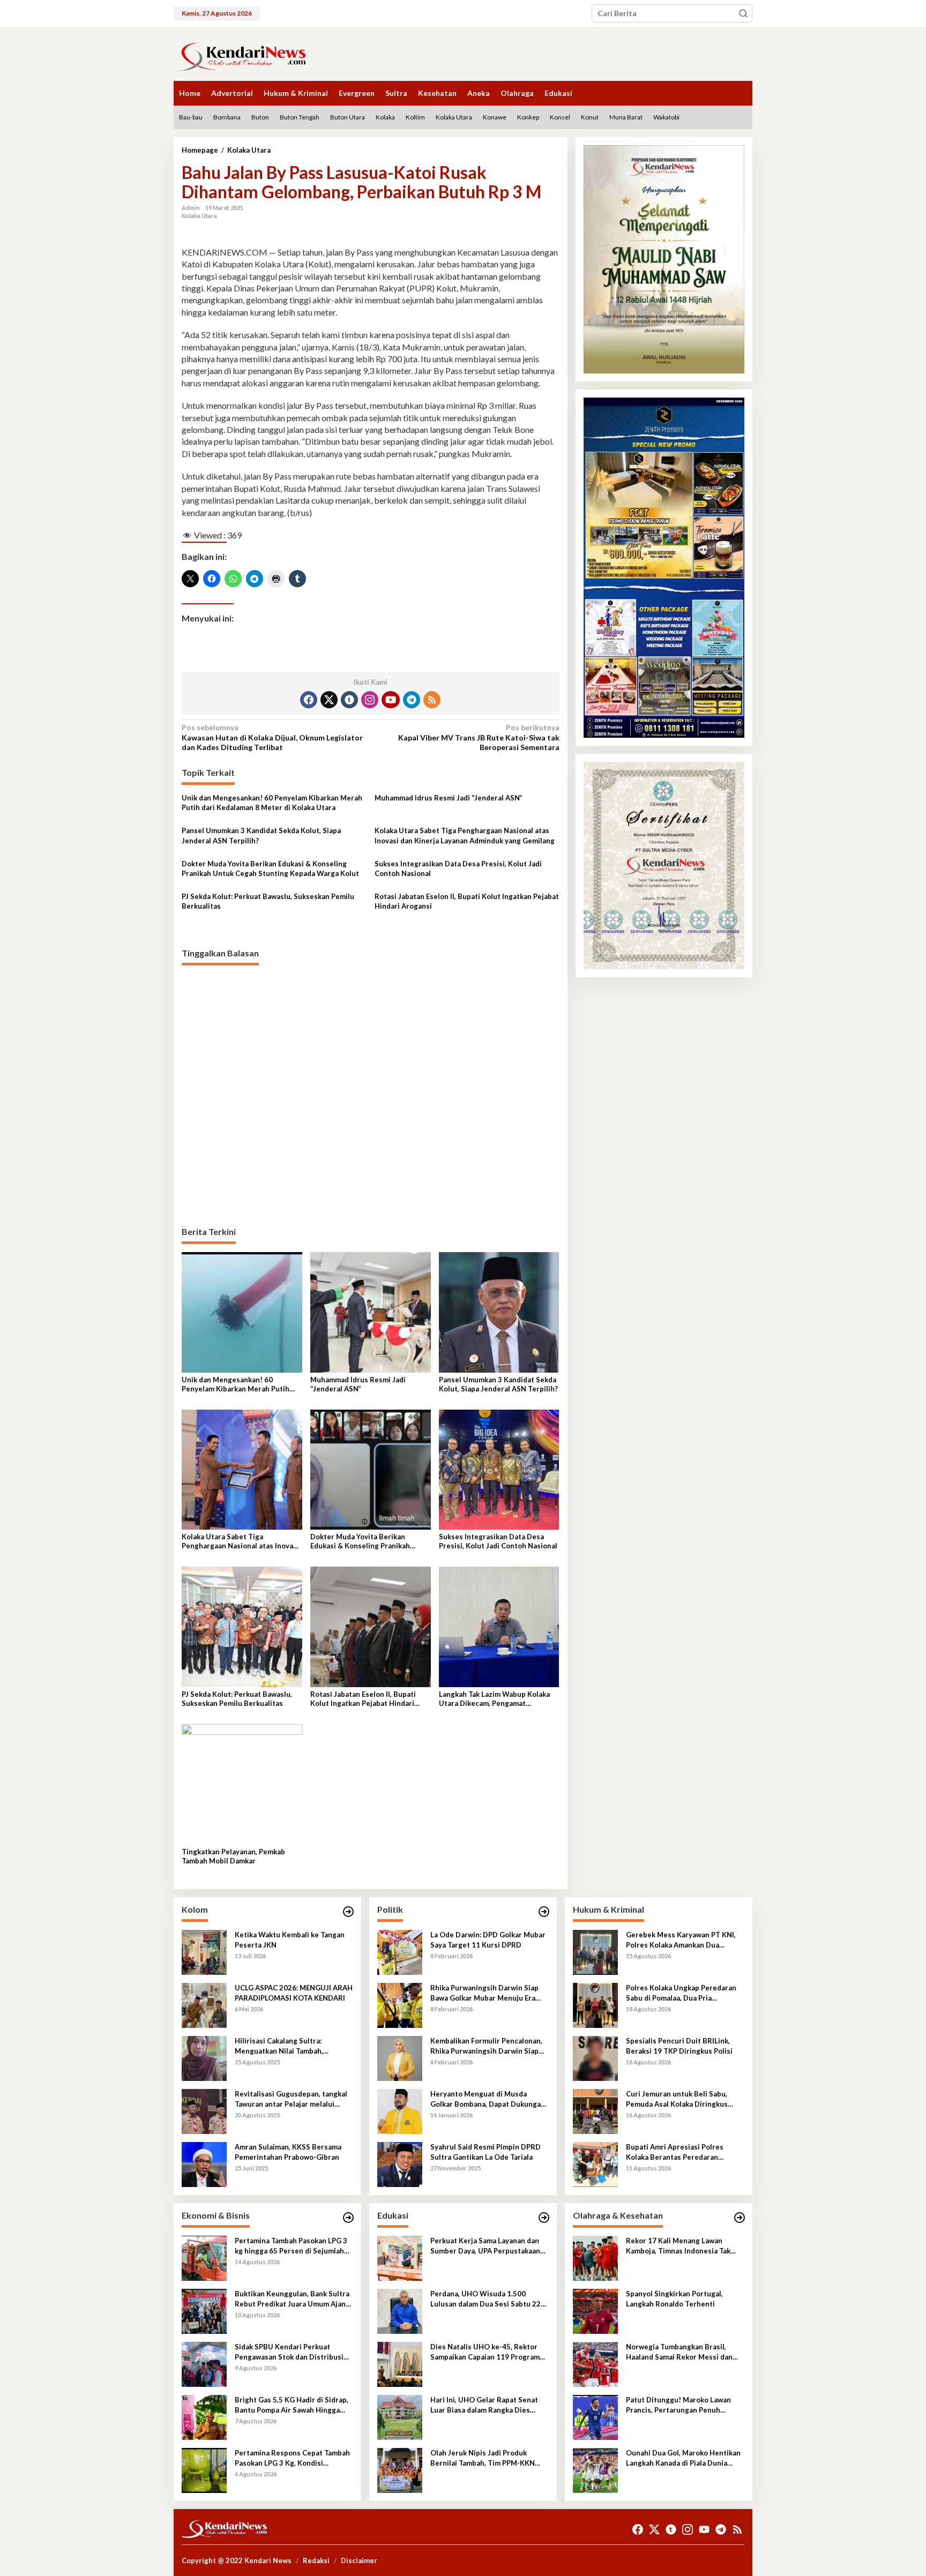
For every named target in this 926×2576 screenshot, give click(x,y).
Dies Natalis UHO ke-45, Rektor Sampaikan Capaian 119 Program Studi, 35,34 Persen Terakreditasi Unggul (487, 2352)
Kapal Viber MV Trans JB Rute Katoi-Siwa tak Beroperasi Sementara (479, 737)
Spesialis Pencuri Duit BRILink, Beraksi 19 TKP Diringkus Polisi (679, 2046)
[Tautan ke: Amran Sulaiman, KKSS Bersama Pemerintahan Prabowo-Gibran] (204, 2164)
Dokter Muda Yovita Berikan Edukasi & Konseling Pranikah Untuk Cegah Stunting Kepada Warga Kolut (270, 868)
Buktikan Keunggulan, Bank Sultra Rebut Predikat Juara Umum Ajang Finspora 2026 (292, 2299)
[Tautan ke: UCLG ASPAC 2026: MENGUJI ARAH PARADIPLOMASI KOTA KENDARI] (204, 2005)
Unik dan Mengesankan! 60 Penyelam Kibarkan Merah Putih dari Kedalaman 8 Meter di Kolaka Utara (272, 803)
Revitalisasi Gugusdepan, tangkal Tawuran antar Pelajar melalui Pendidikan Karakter (291, 2099)
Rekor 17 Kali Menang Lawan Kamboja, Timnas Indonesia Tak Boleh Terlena (678, 2246)
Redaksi (316, 2560)
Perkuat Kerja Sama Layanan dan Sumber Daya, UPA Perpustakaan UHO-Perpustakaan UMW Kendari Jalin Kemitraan (488, 2246)
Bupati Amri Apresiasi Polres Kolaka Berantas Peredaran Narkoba (675, 2152)
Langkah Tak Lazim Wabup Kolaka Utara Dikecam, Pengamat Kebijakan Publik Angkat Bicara (494, 1699)
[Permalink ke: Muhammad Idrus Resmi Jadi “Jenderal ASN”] (371, 1311)
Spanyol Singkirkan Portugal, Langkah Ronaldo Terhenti (674, 2298)
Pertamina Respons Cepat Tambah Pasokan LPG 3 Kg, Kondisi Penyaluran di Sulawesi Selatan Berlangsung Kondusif (292, 2458)
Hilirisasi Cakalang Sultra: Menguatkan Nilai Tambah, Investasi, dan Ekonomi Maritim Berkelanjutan (287, 2046)
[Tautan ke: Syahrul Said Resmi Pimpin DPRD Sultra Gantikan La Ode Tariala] (400, 2164)
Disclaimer (359, 2560)
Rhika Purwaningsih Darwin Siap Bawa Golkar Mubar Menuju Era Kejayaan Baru (484, 1993)
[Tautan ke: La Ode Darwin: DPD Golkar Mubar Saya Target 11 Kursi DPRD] (400, 1952)
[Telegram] (412, 700)
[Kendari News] (241, 55)
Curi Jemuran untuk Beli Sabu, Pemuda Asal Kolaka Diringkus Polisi (677, 2099)
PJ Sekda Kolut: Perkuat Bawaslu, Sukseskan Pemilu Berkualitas (268, 901)
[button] (743, 13)
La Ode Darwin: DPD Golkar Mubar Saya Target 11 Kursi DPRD (488, 1940)
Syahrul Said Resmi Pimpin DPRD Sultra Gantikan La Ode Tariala (486, 2152)
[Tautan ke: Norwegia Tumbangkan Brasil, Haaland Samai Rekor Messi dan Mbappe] (595, 2364)
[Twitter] (329, 700)
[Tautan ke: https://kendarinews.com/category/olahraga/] (740, 2218)
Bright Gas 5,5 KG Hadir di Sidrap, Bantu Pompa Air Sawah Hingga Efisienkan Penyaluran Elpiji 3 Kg (292, 2405)
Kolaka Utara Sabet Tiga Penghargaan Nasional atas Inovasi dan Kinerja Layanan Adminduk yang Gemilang (465, 835)
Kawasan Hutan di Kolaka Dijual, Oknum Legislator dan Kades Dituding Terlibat (272, 737)
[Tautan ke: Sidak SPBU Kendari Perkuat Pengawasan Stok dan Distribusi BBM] (204, 2364)
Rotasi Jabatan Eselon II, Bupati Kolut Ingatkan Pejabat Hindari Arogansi (467, 901)
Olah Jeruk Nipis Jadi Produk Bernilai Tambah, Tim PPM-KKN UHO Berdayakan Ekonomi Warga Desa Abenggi (486, 2458)
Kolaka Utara (199, 216)
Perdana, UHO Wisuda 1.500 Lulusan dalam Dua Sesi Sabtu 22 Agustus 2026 (486, 2299)
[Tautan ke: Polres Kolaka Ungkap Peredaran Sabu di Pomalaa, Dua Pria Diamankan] (595, 2005)
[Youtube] (391, 700)
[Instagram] (370, 700)
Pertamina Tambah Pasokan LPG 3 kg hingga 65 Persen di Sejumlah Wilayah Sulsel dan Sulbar (291, 2246)
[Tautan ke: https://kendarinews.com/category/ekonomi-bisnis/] (348, 2218)
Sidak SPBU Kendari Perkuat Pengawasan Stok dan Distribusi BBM (289, 2352)
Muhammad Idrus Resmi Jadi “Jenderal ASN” (449, 798)
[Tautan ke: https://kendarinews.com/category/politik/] (544, 1912)
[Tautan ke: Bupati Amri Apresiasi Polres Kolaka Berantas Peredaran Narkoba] (595, 2164)
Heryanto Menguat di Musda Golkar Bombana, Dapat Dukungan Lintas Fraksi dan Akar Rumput (488, 2099)
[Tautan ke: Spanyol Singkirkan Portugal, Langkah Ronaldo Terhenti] (595, 2311)
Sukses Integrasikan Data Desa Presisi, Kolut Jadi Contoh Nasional (458, 868)
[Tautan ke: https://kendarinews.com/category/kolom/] (348, 1912)
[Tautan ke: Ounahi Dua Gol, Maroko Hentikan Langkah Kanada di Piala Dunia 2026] (595, 2470)
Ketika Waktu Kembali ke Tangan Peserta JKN (290, 1940)
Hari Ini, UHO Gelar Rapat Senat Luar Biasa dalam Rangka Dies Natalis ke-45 (484, 2405)
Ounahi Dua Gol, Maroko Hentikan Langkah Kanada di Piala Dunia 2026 (683, 2458)
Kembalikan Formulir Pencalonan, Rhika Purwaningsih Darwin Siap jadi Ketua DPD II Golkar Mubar (486, 2046)
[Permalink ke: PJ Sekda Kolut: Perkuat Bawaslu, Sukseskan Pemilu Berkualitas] (242, 1626)
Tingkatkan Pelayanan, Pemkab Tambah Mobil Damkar (233, 1856)
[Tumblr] (349, 700)
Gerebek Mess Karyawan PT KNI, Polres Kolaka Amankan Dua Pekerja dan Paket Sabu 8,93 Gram (683, 1940)
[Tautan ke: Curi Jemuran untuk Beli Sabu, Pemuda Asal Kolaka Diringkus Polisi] (595, 2111)
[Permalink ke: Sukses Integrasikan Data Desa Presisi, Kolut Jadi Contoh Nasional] (499, 1469)
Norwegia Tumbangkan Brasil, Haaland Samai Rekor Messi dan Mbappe (679, 2352)
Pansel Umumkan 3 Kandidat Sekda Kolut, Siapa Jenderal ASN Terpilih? (261, 835)
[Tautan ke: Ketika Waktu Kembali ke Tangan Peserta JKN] (204, 1952)
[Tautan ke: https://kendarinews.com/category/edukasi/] (544, 2218)
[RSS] (432, 700)
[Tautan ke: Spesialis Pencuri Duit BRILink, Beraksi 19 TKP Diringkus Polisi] (595, 2058)
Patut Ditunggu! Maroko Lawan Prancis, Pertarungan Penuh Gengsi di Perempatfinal (678, 2405)
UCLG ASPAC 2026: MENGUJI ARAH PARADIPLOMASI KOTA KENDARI (294, 1993)
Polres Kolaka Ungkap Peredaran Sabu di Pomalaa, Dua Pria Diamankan (681, 1993)
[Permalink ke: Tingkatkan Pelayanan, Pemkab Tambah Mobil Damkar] (242, 1783)
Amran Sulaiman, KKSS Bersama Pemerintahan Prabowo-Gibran (288, 2152)
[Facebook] (309, 700)
